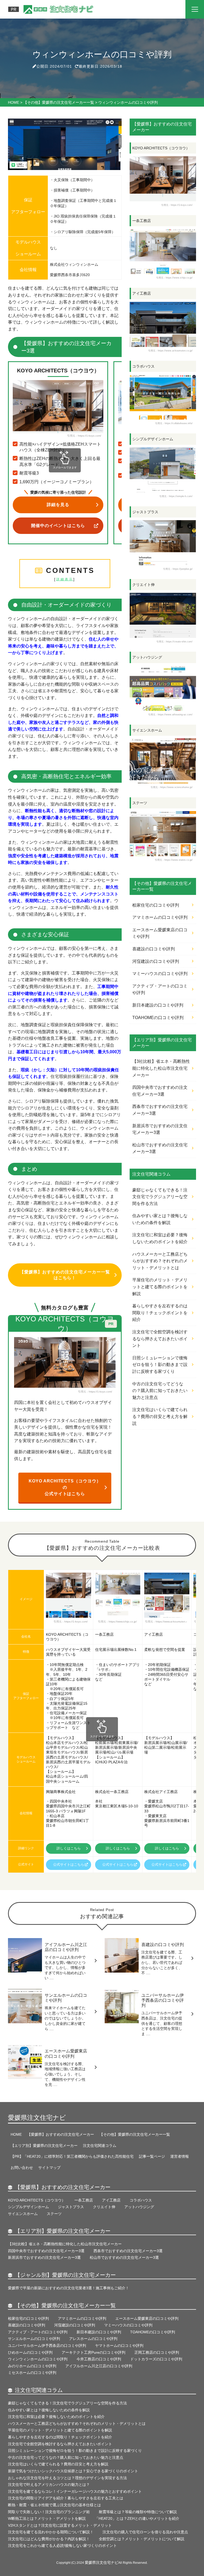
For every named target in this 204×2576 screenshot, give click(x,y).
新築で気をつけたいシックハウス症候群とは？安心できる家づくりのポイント (73, 2471)
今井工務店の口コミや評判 (99, 2359)
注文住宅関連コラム (100, 2146)
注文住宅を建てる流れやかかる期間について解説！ (51, 2532)
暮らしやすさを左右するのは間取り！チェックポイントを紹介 (160, 1313)
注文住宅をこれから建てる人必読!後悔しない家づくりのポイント (62, 2545)
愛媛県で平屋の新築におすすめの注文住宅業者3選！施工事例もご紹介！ (69, 2288)
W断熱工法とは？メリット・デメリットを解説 (47, 2518)
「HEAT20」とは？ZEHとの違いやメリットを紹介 (139, 2518)
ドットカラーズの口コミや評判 (156, 2359)
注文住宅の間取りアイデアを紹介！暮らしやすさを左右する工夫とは (66, 2498)
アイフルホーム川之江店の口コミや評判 (99, 2366)
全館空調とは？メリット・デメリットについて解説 (142, 2539)
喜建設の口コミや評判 (154, 949)
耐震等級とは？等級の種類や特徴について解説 (138, 2512)
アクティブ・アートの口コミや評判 (160, 989)
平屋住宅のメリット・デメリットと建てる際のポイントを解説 (160, 1287)
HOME (16, 2134)
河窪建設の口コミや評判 (156, 961)
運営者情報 (180, 2156)
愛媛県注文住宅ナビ (37, 2118)
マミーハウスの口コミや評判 (160, 974)
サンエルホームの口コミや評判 (34, 2339)
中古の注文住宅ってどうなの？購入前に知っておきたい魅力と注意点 (160, 1391)
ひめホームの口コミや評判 (30, 2352)
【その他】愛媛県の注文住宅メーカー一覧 (135, 2134)
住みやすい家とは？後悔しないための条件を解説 (160, 1219)
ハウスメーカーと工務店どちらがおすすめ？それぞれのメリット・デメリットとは (160, 1261)
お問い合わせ (22, 2168)
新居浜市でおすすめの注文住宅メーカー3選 (160, 1129)
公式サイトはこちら (69, 1865)
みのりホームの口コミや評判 (32, 2366)
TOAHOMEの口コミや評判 (158, 1018)
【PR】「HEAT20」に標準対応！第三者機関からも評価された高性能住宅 (72, 2156)
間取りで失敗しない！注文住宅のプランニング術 (49, 2512)
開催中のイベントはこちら (58, 526)
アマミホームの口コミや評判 (160, 917)
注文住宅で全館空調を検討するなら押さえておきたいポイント (160, 1339)
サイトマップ (49, 2168)
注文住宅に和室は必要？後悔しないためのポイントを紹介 (160, 1238)
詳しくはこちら (69, 1848)
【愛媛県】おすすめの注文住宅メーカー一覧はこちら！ (65, 1275)
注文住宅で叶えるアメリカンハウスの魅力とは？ (49, 2484)
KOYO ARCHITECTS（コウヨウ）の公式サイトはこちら (65, 1487)
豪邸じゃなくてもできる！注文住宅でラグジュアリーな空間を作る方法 (160, 1197)
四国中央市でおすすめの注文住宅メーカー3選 (160, 1091)
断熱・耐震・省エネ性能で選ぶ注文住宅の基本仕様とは (54, 2505)
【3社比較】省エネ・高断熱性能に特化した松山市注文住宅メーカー (161, 1068)
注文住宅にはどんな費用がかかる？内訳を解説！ (49, 2539)
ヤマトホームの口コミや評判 (119, 2346)
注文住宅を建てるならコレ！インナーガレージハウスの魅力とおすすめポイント (75, 2491)
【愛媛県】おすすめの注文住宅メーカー (61, 2134)
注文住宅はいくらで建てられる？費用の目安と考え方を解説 (160, 1416)
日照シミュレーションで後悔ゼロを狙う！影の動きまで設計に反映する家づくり (160, 1365)
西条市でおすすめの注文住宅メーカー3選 (160, 1110)
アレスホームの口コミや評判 (93, 2339)
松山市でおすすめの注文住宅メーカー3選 (160, 1148)
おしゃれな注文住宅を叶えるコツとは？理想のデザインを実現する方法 (67, 2478)
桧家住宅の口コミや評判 (156, 905)
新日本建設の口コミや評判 (158, 1005)
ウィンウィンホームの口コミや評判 (38, 2359)
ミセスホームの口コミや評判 (32, 2373)
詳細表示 (65, 579)
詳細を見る (58, 505)
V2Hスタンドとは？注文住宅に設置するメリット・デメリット (60, 2525)
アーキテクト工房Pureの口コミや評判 (93, 2352)
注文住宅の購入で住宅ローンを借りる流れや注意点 (145, 2532)
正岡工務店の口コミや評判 (157, 2352)
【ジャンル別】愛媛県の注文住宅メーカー (65, 2275)
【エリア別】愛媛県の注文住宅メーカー (44, 2146)
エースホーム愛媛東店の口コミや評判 (160, 933)
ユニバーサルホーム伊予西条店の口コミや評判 (47, 2346)
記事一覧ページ (152, 2156)
